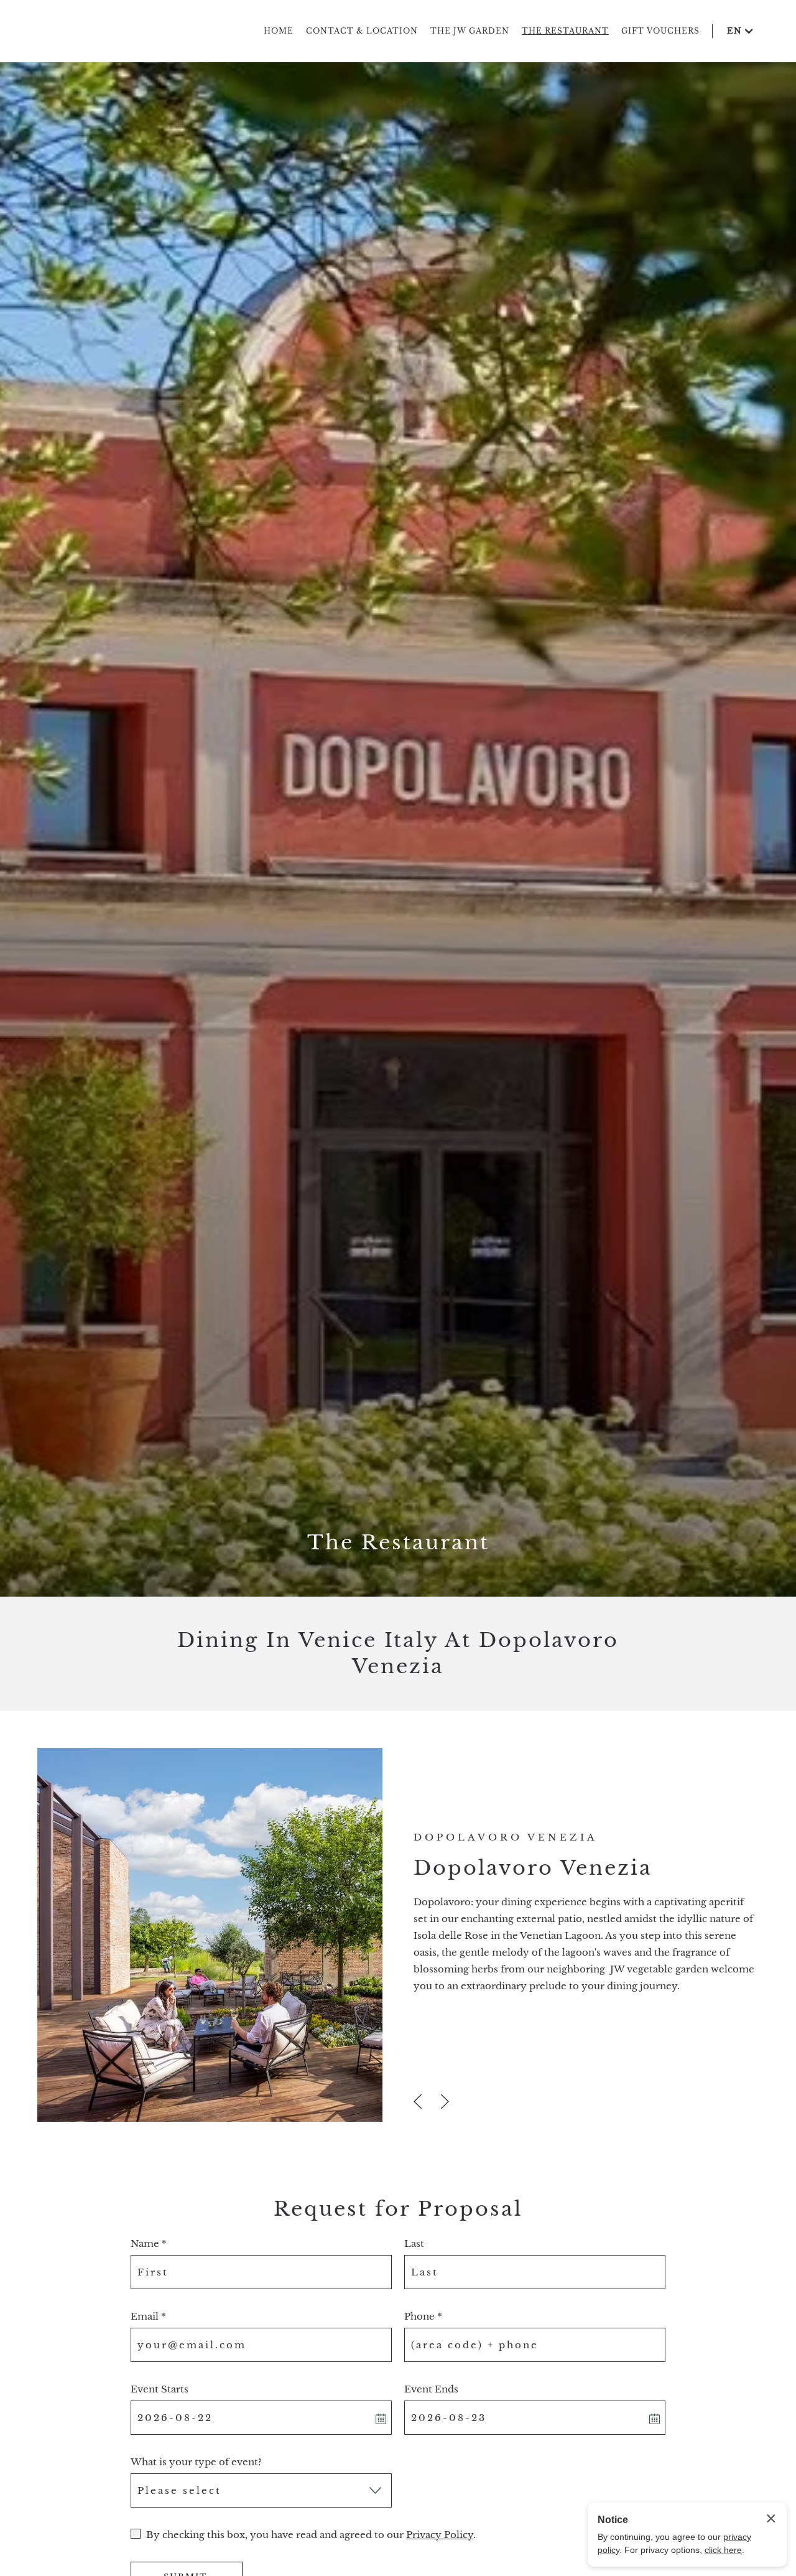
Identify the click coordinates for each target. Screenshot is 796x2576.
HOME (279, 31)
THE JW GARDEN (470, 31)
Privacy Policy (440, 2535)
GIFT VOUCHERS (660, 31)
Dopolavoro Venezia (533, 1868)
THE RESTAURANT (565, 31)
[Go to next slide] (445, 2102)
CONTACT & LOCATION (362, 31)
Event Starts (160, 2389)
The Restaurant (398, 1542)
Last (414, 2243)
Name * (149, 2243)
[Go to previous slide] (418, 2102)
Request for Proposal (398, 2209)
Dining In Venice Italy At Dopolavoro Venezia (398, 1653)
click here (723, 2550)
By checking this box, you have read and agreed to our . (311, 2535)
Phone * (423, 2316)
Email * (148, 2316)
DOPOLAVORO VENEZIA (506, 1837)
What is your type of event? (196, 2462)
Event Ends (431, 2389)
